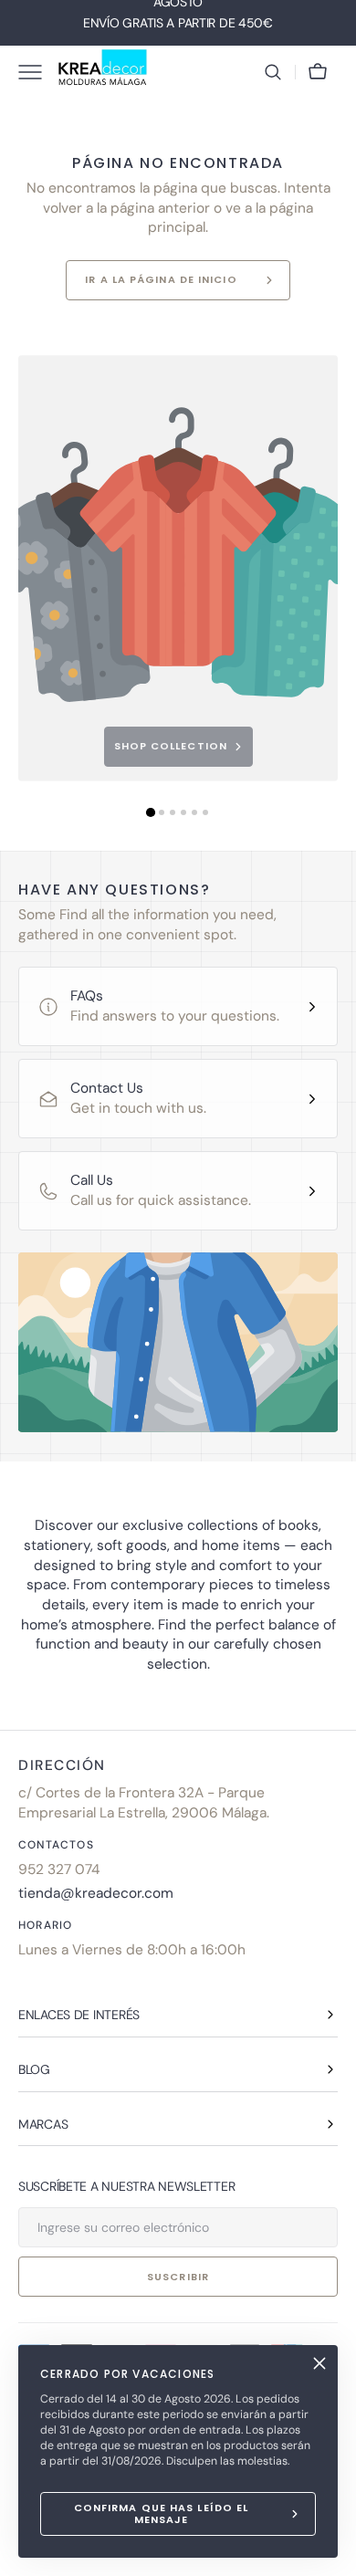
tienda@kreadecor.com (96, 1893)
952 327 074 (59, 1869)
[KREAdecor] (103, 72)
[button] (273, 72)
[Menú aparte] (37, 72)
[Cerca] (319, 2363)
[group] (178, 568)
